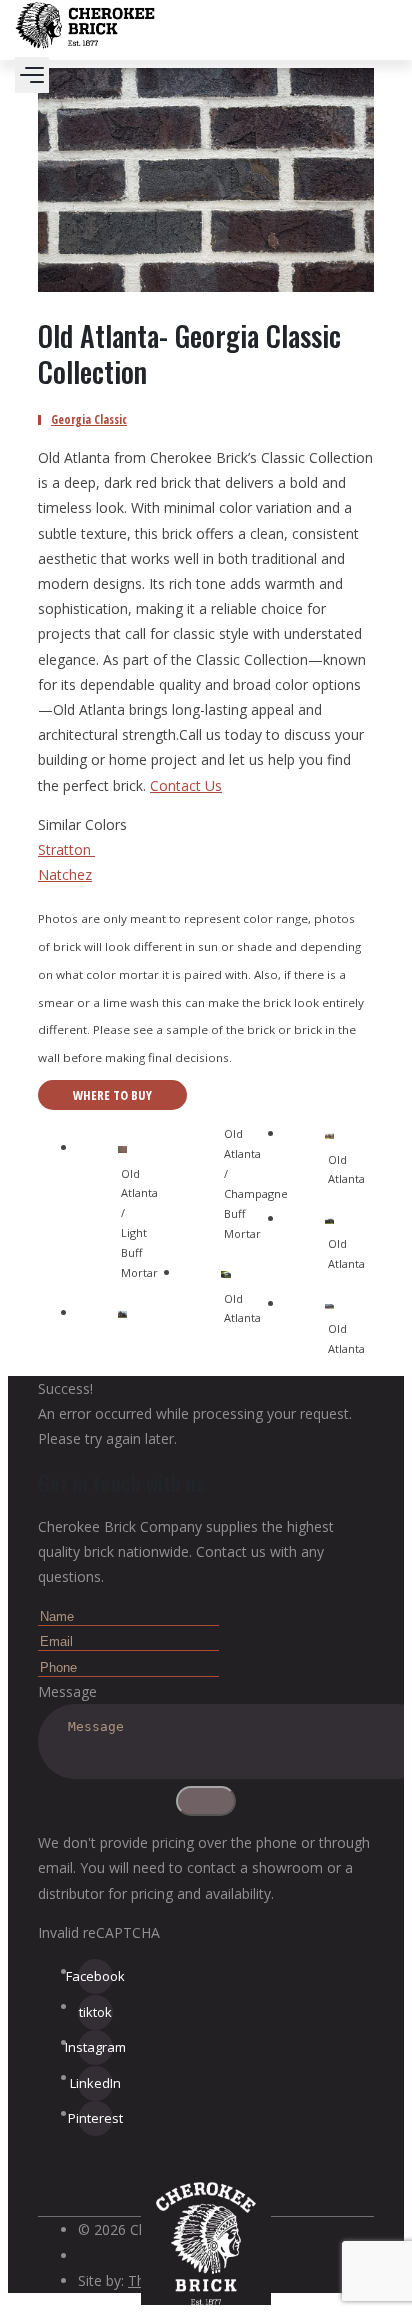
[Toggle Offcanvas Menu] (32, 75)
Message (67, 1691)
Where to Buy (112, 1095)
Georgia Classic (89, 419)
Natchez (65, 874)
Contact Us (186, 785)
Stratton (66, 849)
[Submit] (206, 1801)
